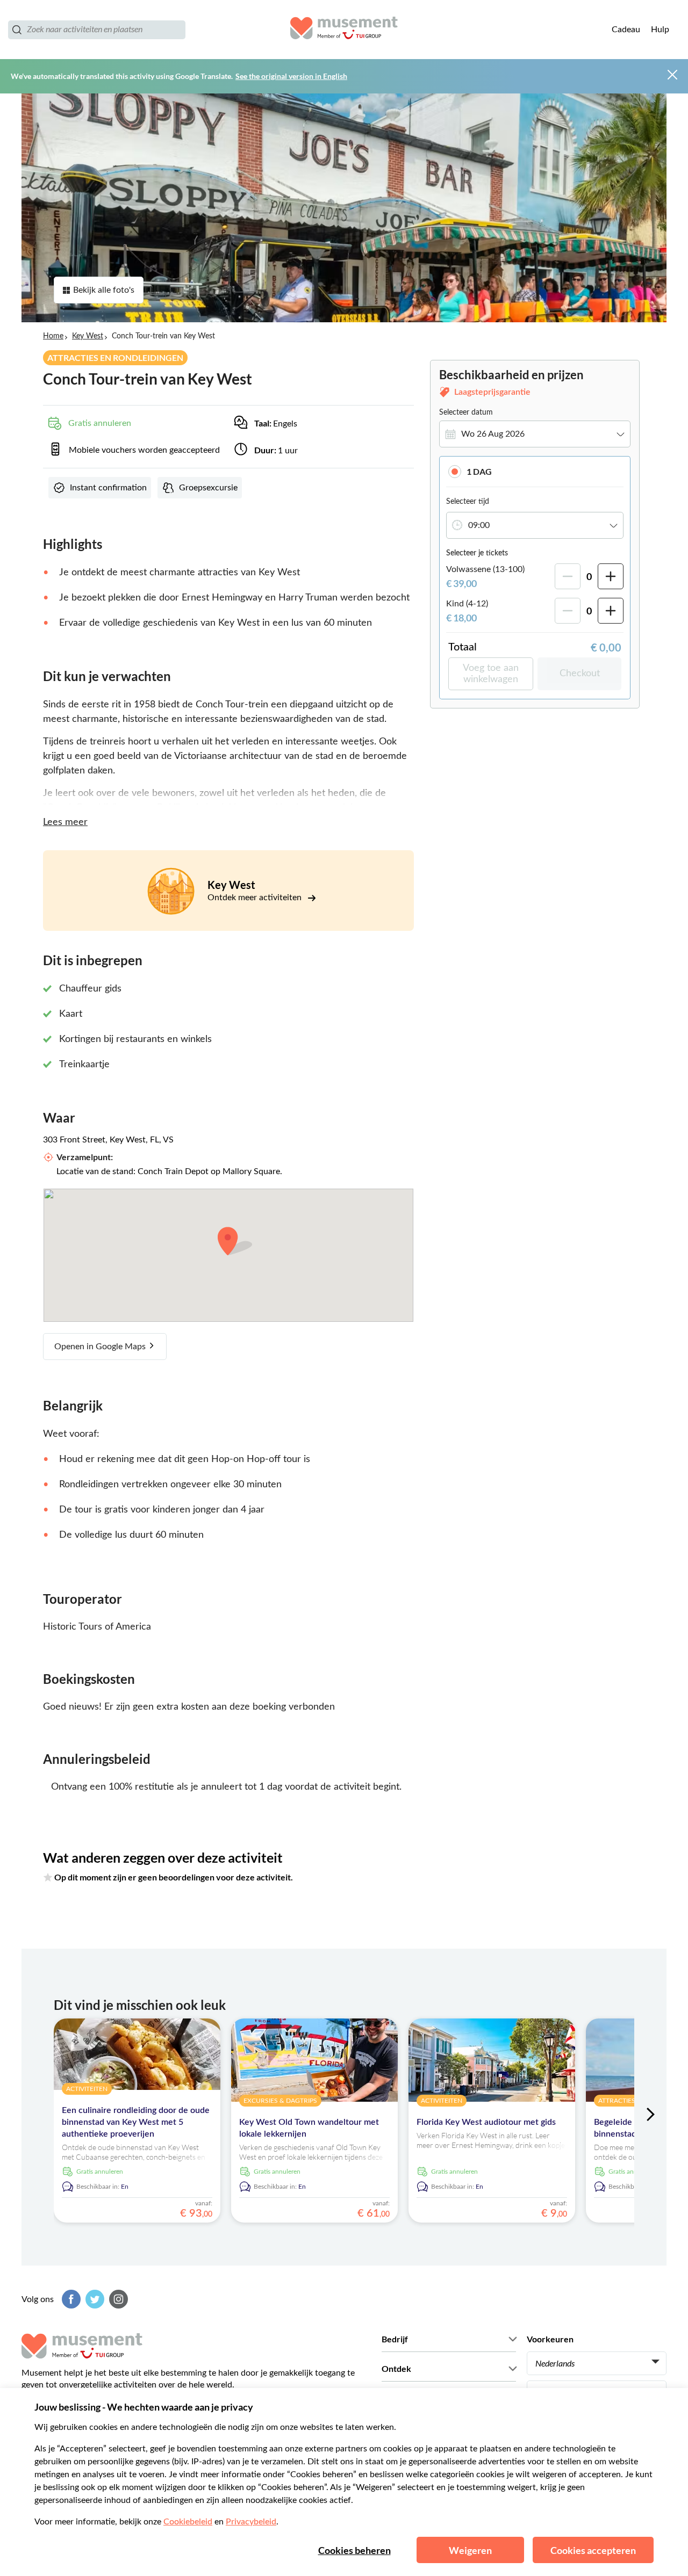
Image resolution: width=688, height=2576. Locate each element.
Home (53, 336)
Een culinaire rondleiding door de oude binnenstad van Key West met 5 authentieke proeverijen (136, 2122)
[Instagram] (117, 2299)
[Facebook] (70, 2299)
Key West (88, 336)
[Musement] (344, 30)
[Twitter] (94, 2299)
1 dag (479, 471)
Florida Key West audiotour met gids (486, 2122)
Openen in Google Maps (101, 1347)
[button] (535, 471)
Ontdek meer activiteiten (256, 898)
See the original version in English (291, 76)
